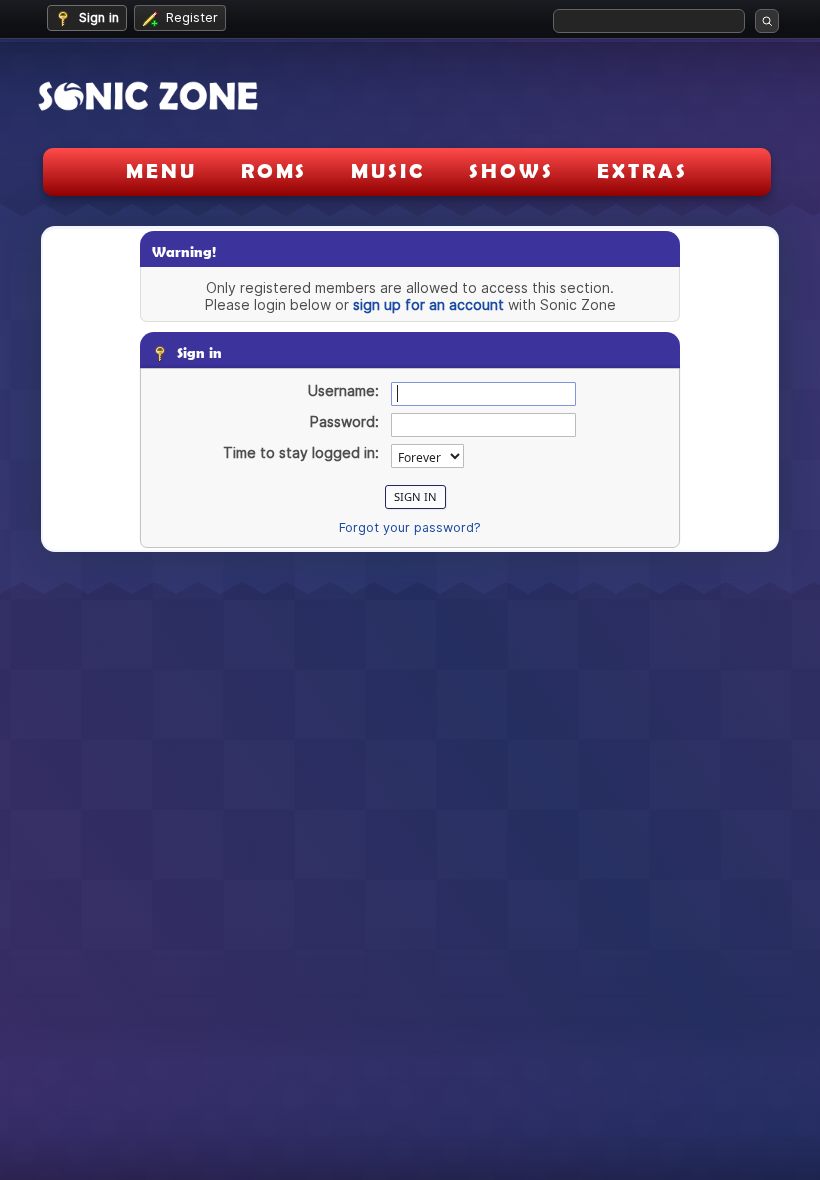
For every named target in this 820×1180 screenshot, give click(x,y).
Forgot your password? (410, 527)
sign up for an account (428, 304)
